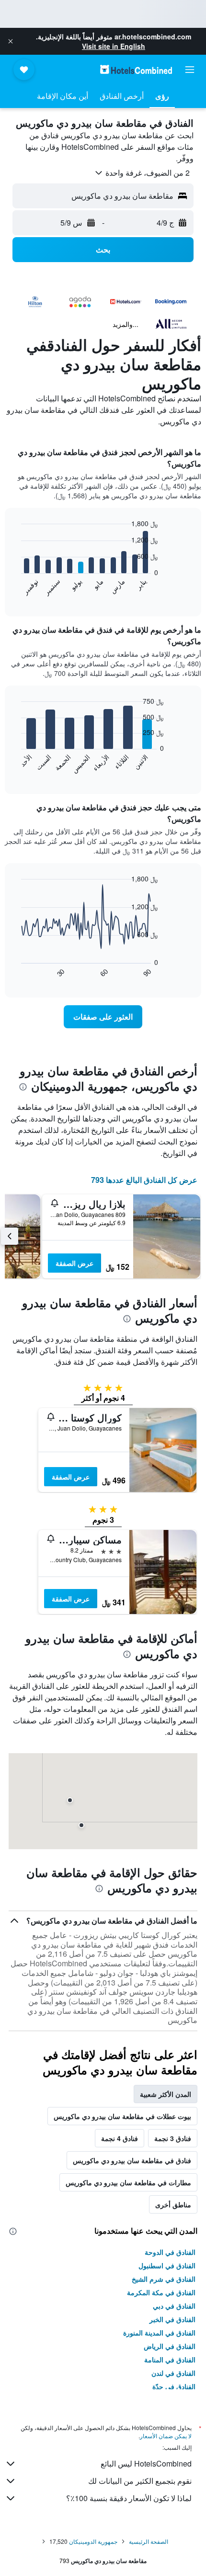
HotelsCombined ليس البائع (146, 2463)
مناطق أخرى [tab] (173, 2204)
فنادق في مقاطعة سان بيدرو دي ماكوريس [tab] (132, 2160)
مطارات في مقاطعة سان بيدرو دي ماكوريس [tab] (128, 2182)
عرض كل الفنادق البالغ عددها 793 (144, 1180)
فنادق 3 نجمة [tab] (173, 2138)
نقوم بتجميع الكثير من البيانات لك (140, 2481)
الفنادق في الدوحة (170, 2252)
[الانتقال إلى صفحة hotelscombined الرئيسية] (136, 69)
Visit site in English (114, 46)
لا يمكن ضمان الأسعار (166, 2436)
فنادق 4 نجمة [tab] (120, 2138)
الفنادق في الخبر (172, 2319)
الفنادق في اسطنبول (167, 2265)
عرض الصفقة (74, 1263)
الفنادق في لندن (173, 2373)
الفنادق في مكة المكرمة (161, 2292)
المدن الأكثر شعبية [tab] (166, 2094)
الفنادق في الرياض (170, 2346)
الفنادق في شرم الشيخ (164, 2279)
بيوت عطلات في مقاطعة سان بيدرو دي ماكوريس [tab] (122, 2116)
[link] (103, 1017)
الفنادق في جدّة (174, 2386)
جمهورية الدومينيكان (93, 2541)
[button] (11, 41)
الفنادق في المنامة (170, 2359)
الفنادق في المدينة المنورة (159, 2333)
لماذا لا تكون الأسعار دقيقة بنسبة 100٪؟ (129, 2498)
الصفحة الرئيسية (149, 2541)
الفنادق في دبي (174, 2306)
